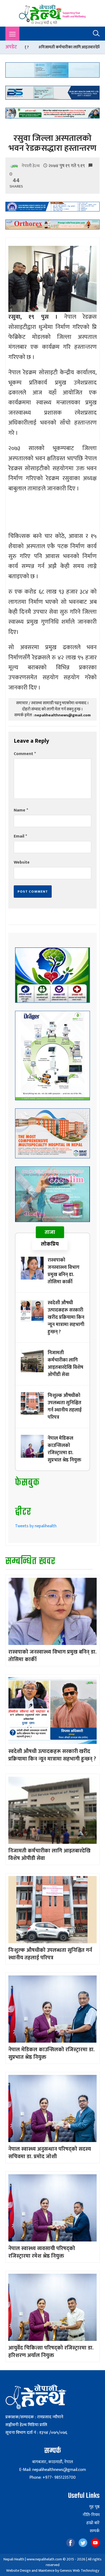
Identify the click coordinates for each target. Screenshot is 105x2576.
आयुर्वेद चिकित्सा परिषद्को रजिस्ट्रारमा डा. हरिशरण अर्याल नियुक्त (51, 2352)
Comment (25, 754)
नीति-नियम (91, 2515)
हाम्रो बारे (93, 2523)
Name (21, 810)
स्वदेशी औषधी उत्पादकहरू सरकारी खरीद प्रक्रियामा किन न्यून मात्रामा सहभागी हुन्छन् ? (66, 1317)
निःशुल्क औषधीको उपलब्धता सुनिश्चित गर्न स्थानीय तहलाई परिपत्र (65, 1406)
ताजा (50, 1232)
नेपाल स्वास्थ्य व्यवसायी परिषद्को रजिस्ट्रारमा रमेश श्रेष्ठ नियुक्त (42, 2252)
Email (20, 836)
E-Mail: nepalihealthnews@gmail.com (52, 2470)
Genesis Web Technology (79, 2570)
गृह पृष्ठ (94, 2507)
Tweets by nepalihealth (36, 1526)
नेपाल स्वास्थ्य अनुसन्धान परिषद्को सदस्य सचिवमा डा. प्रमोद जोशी (50, 2153)
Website (22, 862)
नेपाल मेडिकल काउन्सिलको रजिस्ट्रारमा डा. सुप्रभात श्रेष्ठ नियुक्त (64, 1449)
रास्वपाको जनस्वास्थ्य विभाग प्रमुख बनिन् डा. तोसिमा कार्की (64, 1271)
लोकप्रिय (50, 1244)
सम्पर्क (95, 2531)
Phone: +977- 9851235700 (52, 2478)
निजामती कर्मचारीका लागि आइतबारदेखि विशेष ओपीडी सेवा (65, 1364)
